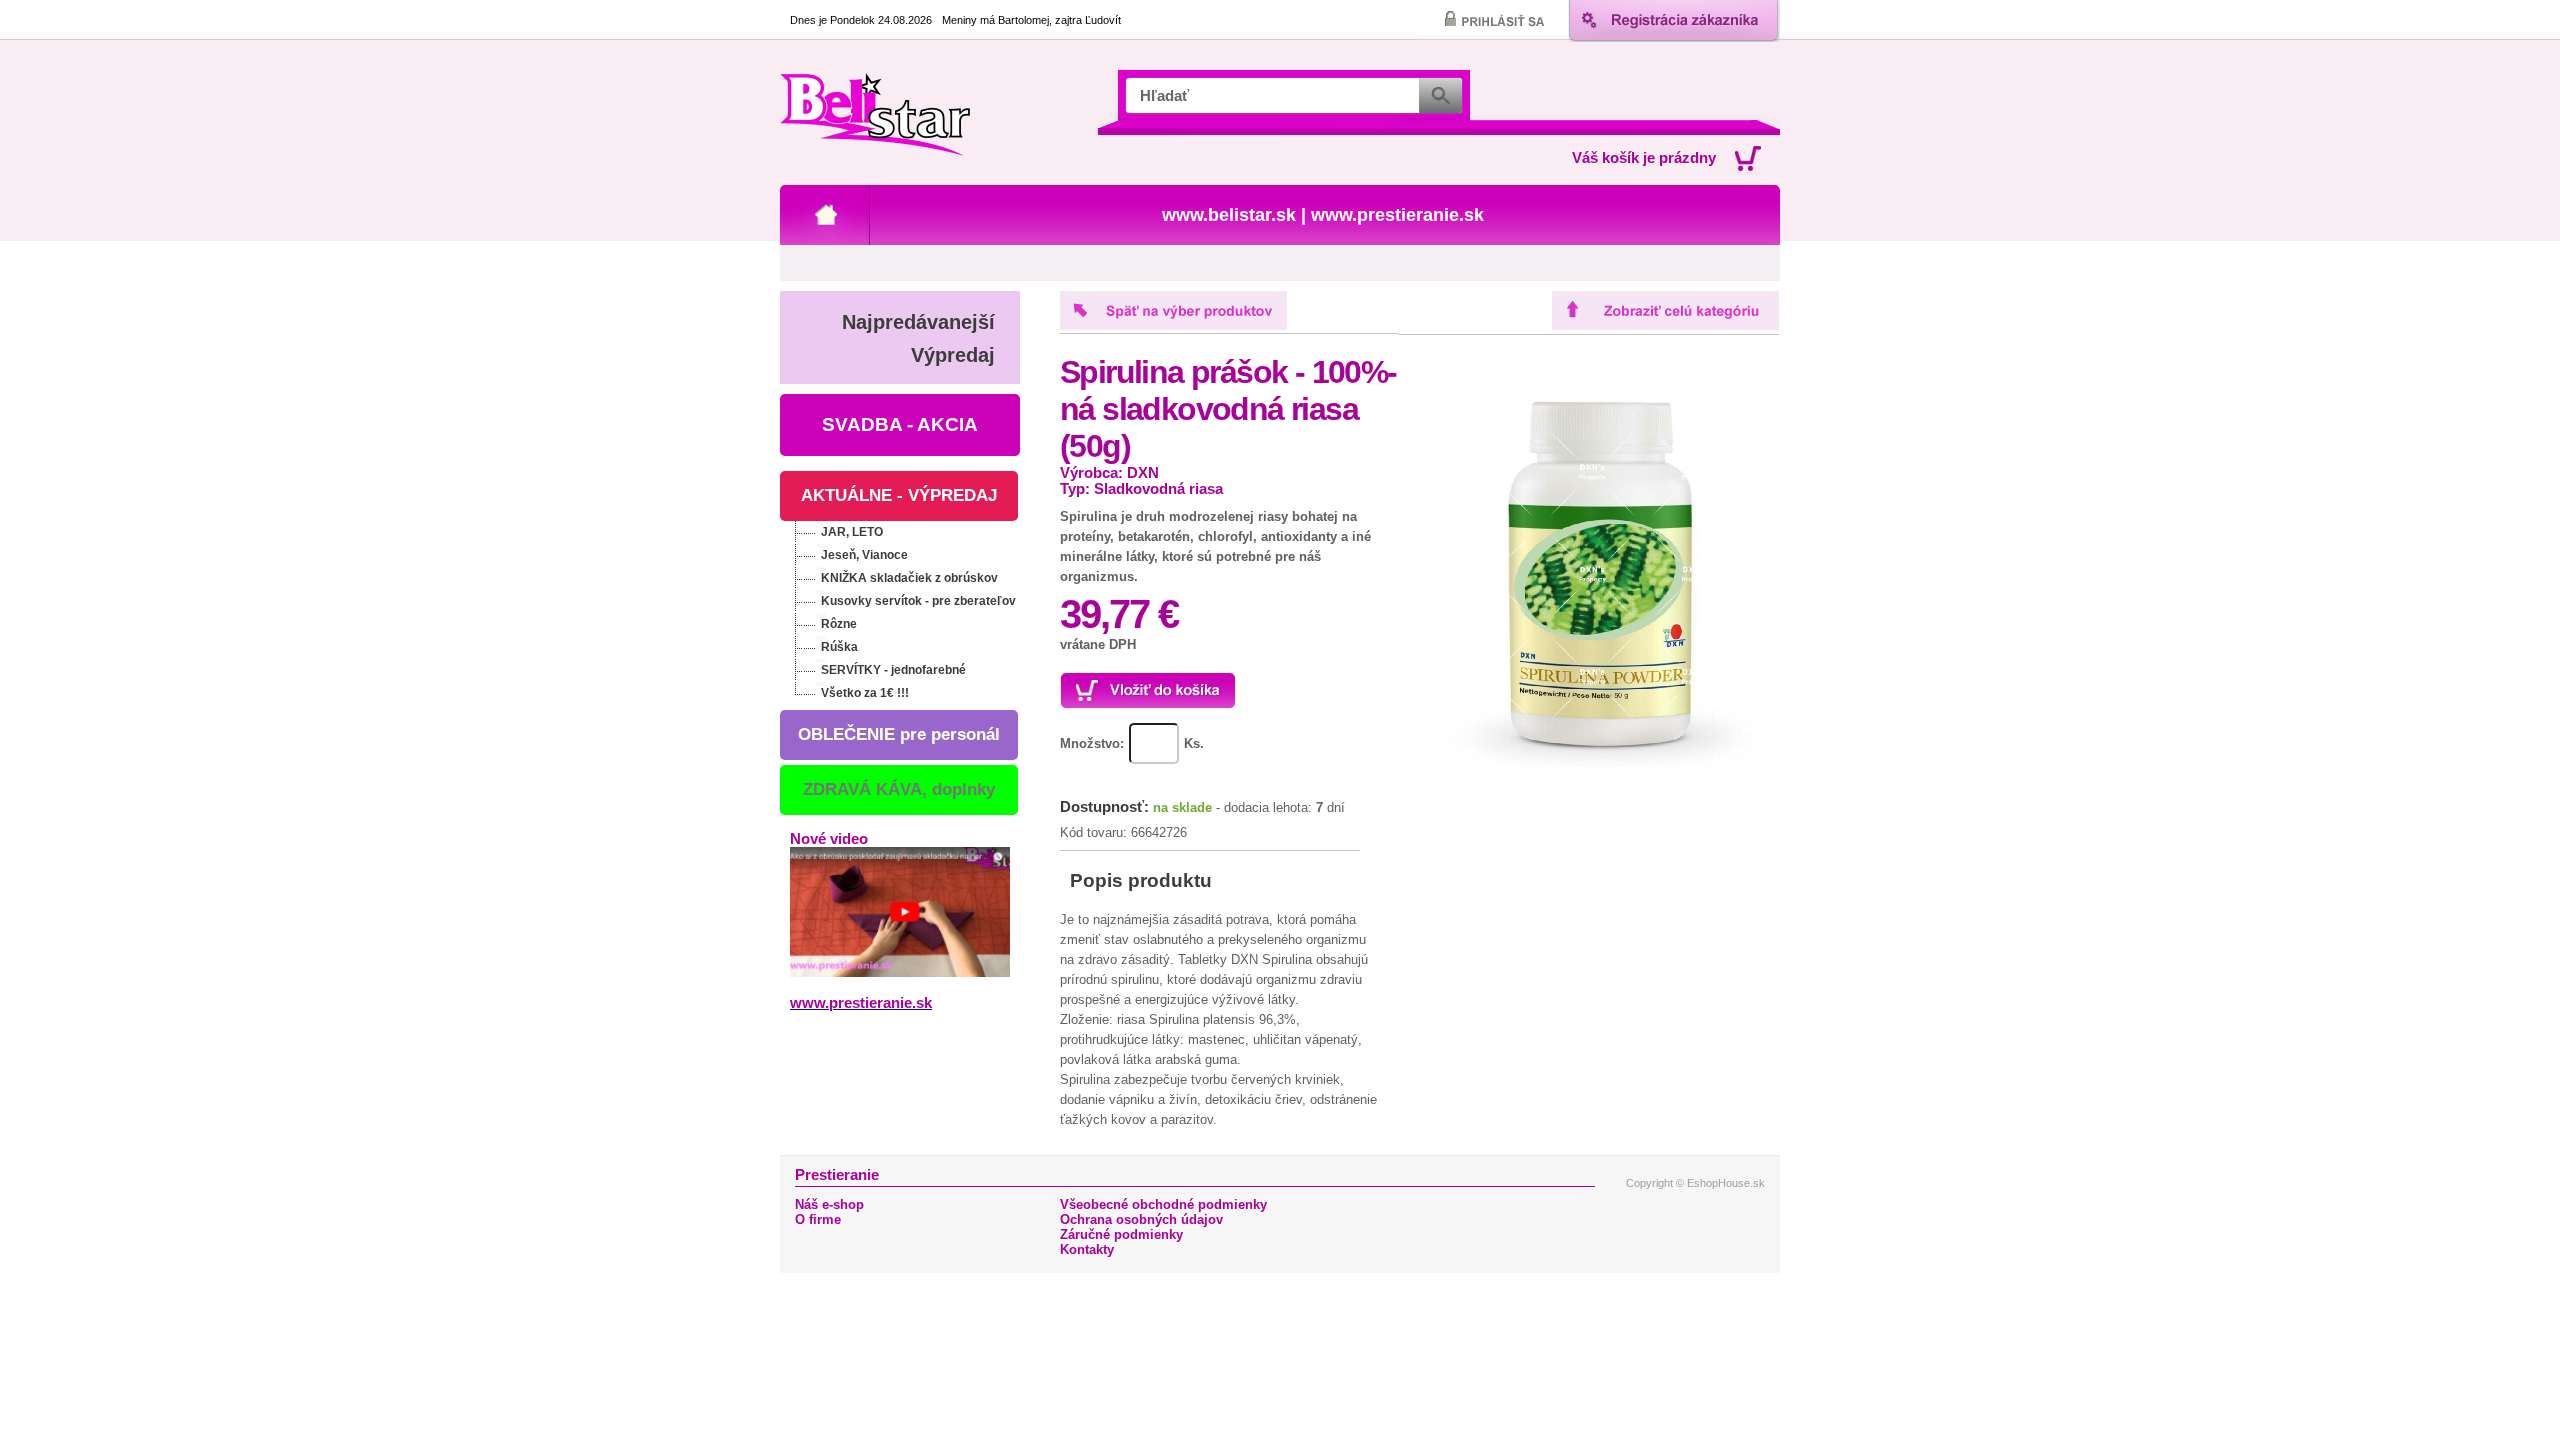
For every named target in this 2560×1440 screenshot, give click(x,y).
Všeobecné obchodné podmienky (1163, 1204)
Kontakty (1087, 1249)
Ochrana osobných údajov (1141, 1219)
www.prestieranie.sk (1397, 215)
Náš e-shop (829, 1204)
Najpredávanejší (918, 322)
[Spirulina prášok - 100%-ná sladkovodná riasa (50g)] (1594, 768)
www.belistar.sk (1229, 215)
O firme (818, 1219)
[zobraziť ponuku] (821, 523)
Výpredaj (953, 355)
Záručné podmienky (1121, 1234)
